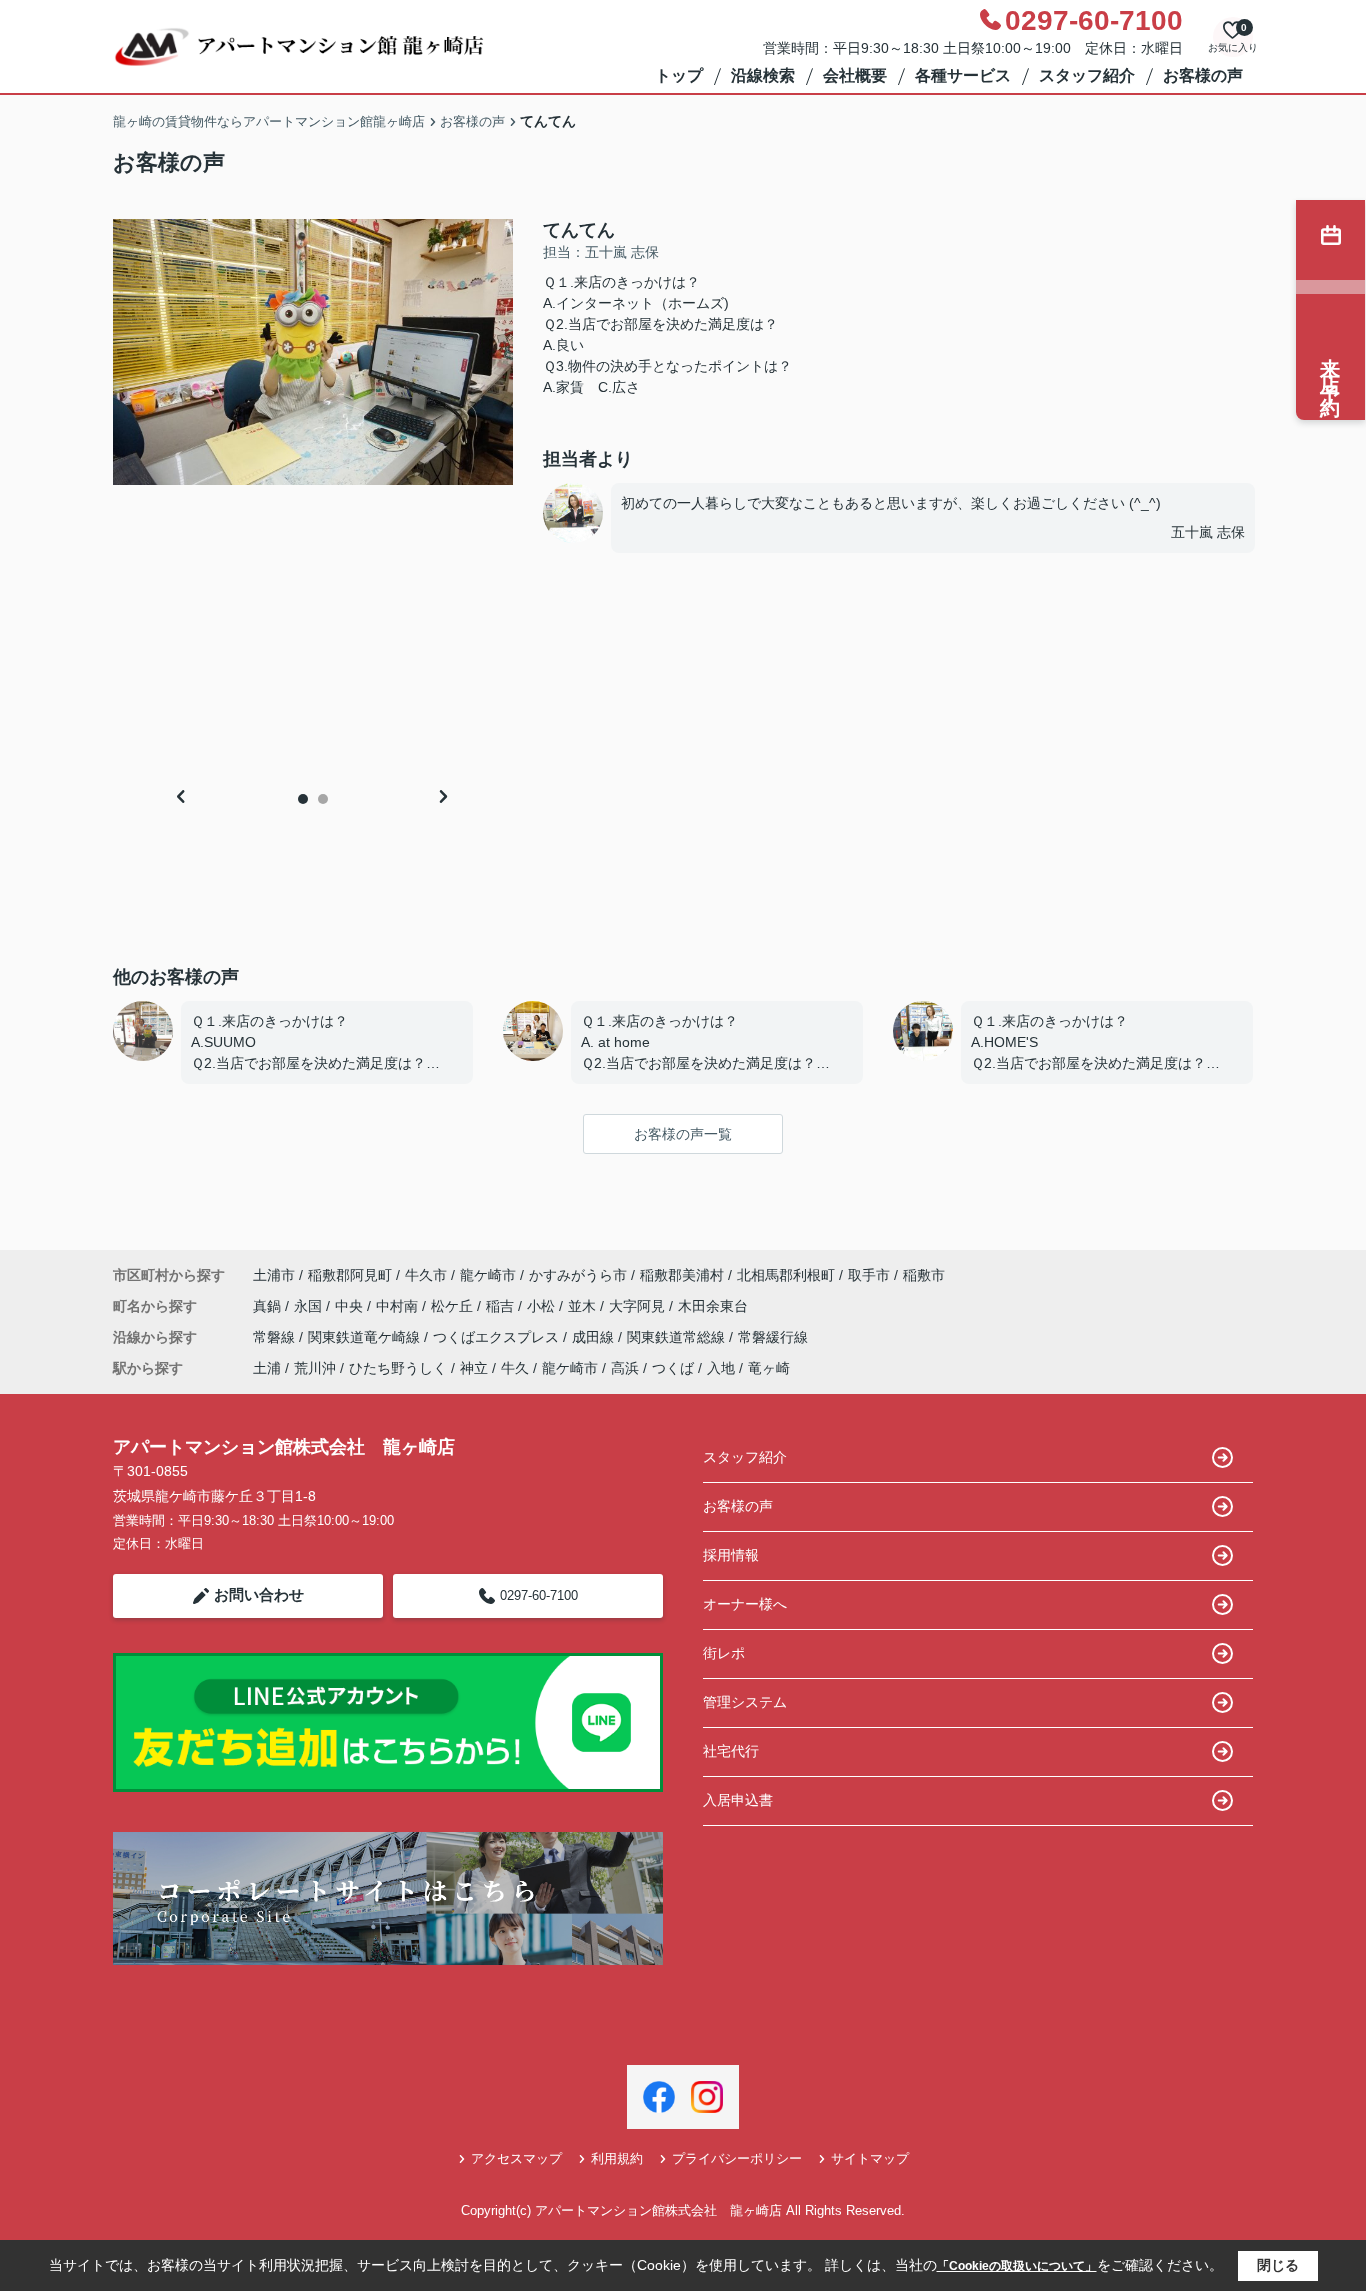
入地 (721, 1368)
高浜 (625, 1368)
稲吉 (502, 1306)
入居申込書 (738, 1800)
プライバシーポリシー (737, 2158)
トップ (679, 75)
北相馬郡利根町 (786, 1275)
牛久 (515, 1368)
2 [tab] (323, 799)
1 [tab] (303, 799)
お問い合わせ (259, 1594)
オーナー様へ (745, 1604)
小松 (543, 1306)
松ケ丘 (454, 1306)
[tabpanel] (313, 352)
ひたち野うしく (398, 1368)
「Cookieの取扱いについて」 (1017, 2266)
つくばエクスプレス (498, 1337)
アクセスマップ (516, 2158)
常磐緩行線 (773, 1337)
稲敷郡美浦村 (682, 1275)
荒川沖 (315, 1368)
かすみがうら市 (578, 1275)
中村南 (399, 1306)
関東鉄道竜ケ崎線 (366, 1337)
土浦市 (274, 1275)
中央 (351, 1306)
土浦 (267, 1368)
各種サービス (963, 75)
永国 (310, 1306)
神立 (474, 1368)
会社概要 (855, 75)
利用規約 (617, 2158)
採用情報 (731, 1555)
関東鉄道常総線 (678, 1337)
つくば (673, 1368)
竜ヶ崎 (769, 1368)
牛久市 (426, 1275)
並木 (584, 1306)
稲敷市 (924, 1275)
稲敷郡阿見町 (350, 1275)
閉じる (1278, 2265)
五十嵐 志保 (1208, 532)
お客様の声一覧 (683, 1134)
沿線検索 (763, 75)
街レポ (724, 1653)
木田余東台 (713, 1306)
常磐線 (276, 1337)
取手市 (869, 1275)
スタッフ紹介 (1087, 75)
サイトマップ (870, 2158)
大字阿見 (639, 1306)
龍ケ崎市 (488, 1275)
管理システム (745, 1702)
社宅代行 (731, 1751)
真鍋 (269, 1306)
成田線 (595, 1337)
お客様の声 (1203, 75)
